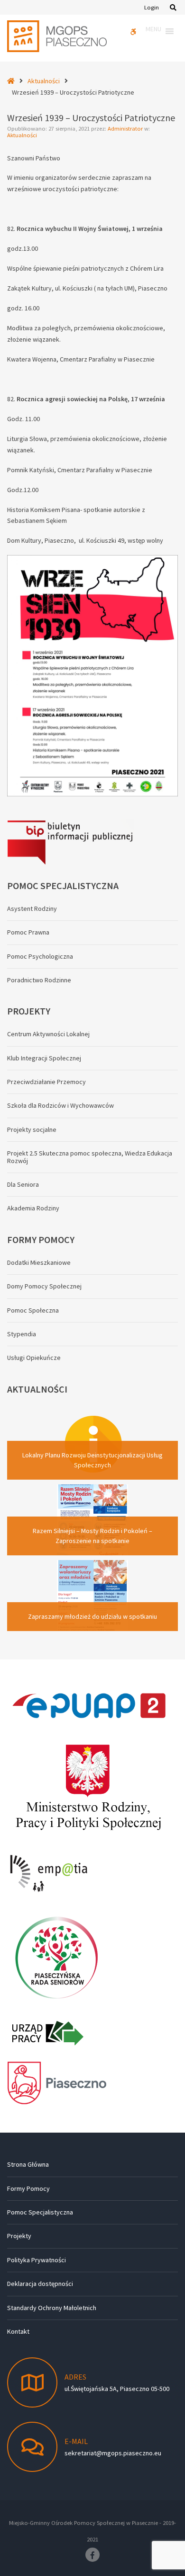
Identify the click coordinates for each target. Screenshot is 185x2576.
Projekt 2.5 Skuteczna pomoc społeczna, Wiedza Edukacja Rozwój (90, 1157)
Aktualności (44, 81)
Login (152, 7)
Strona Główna (28, 2164)
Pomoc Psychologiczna (40, 956)
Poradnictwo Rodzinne (39, 980)
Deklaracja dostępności (40, 2284)
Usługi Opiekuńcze (34, 1358)
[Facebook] (92, 2555)
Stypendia (22, 1334)
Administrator (126, 128)
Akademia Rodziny (33, 1208)
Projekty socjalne (32, 1129)
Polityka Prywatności (37, 2260)
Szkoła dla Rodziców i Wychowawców (60, 1105)
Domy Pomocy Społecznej (44, 1286)
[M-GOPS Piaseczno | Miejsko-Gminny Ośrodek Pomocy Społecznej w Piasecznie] (57, 36)
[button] (153, 31)
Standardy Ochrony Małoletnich (52, 2308)
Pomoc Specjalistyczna (40, 2212)
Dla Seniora (23, 1184)
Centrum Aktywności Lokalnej (48, 1034)
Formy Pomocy (28, 2188)
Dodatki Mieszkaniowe (39, 1262)
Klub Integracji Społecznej (44, 1058)
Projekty (19, 2236)
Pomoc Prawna (28, 932)
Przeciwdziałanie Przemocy (46, 1082)
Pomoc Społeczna (33, 1310)
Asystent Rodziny (32, 909)
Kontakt (18, 2331)
